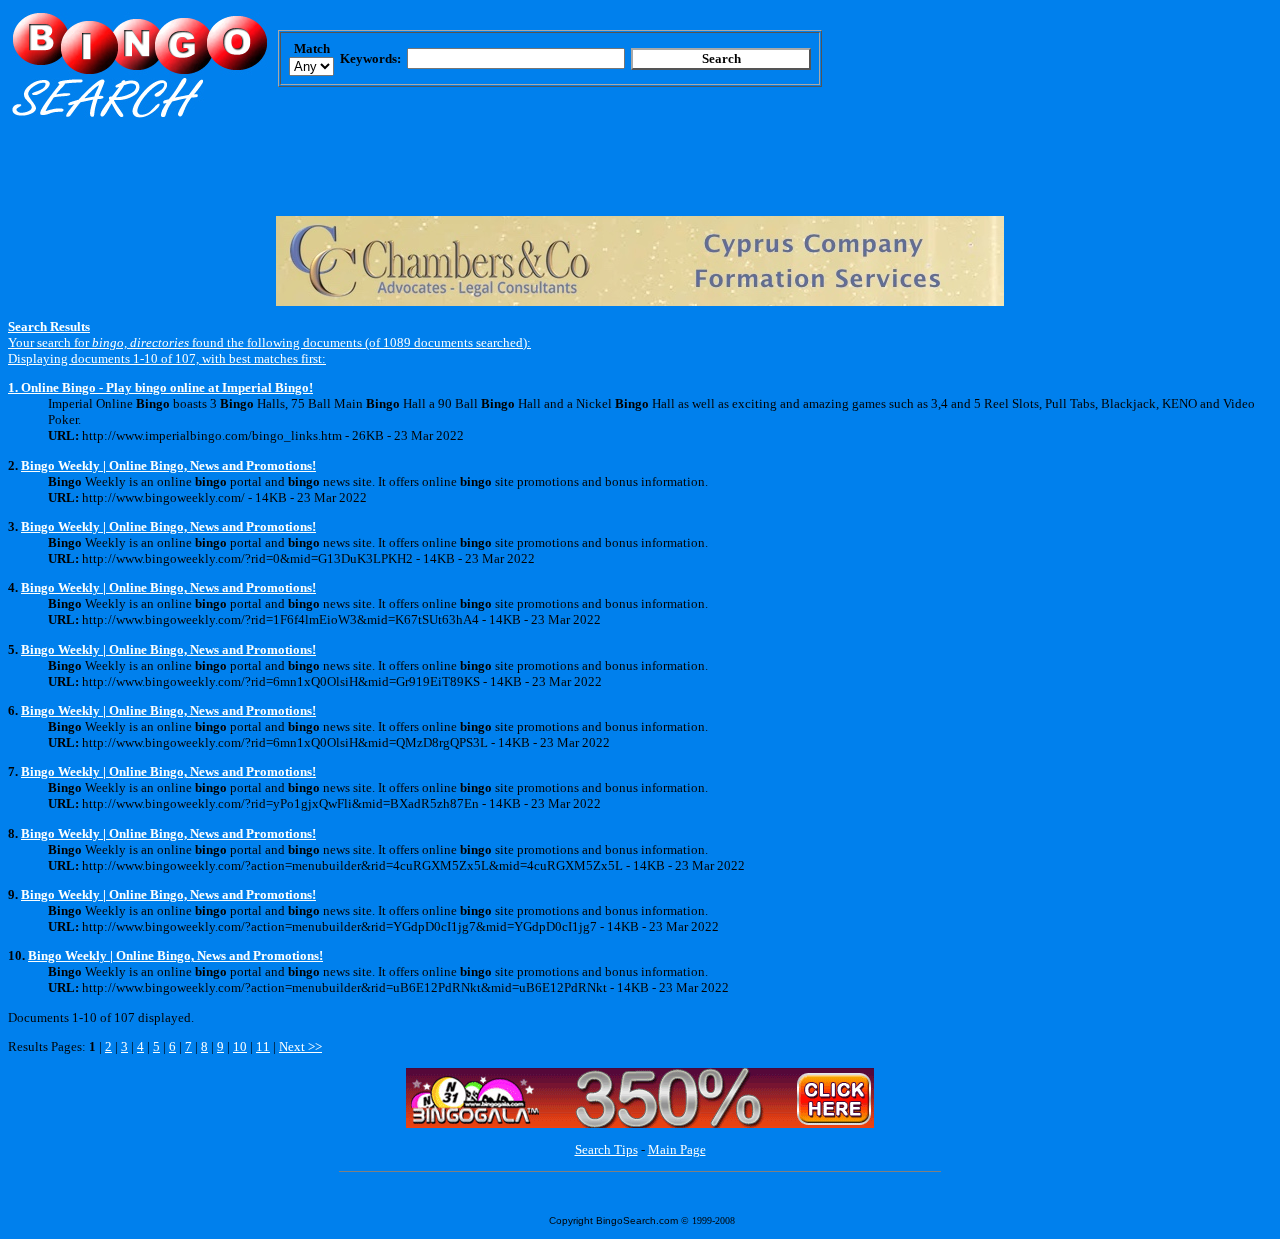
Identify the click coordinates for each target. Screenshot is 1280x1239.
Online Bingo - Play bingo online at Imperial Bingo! (167, 387)
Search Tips (606, 1149)
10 (240, 1046)
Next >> (300, 1046)
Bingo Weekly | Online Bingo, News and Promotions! (168, 465)
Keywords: (370, 58)
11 (263, 1046)
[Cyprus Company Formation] (640, 301)
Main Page (677, 1149)
